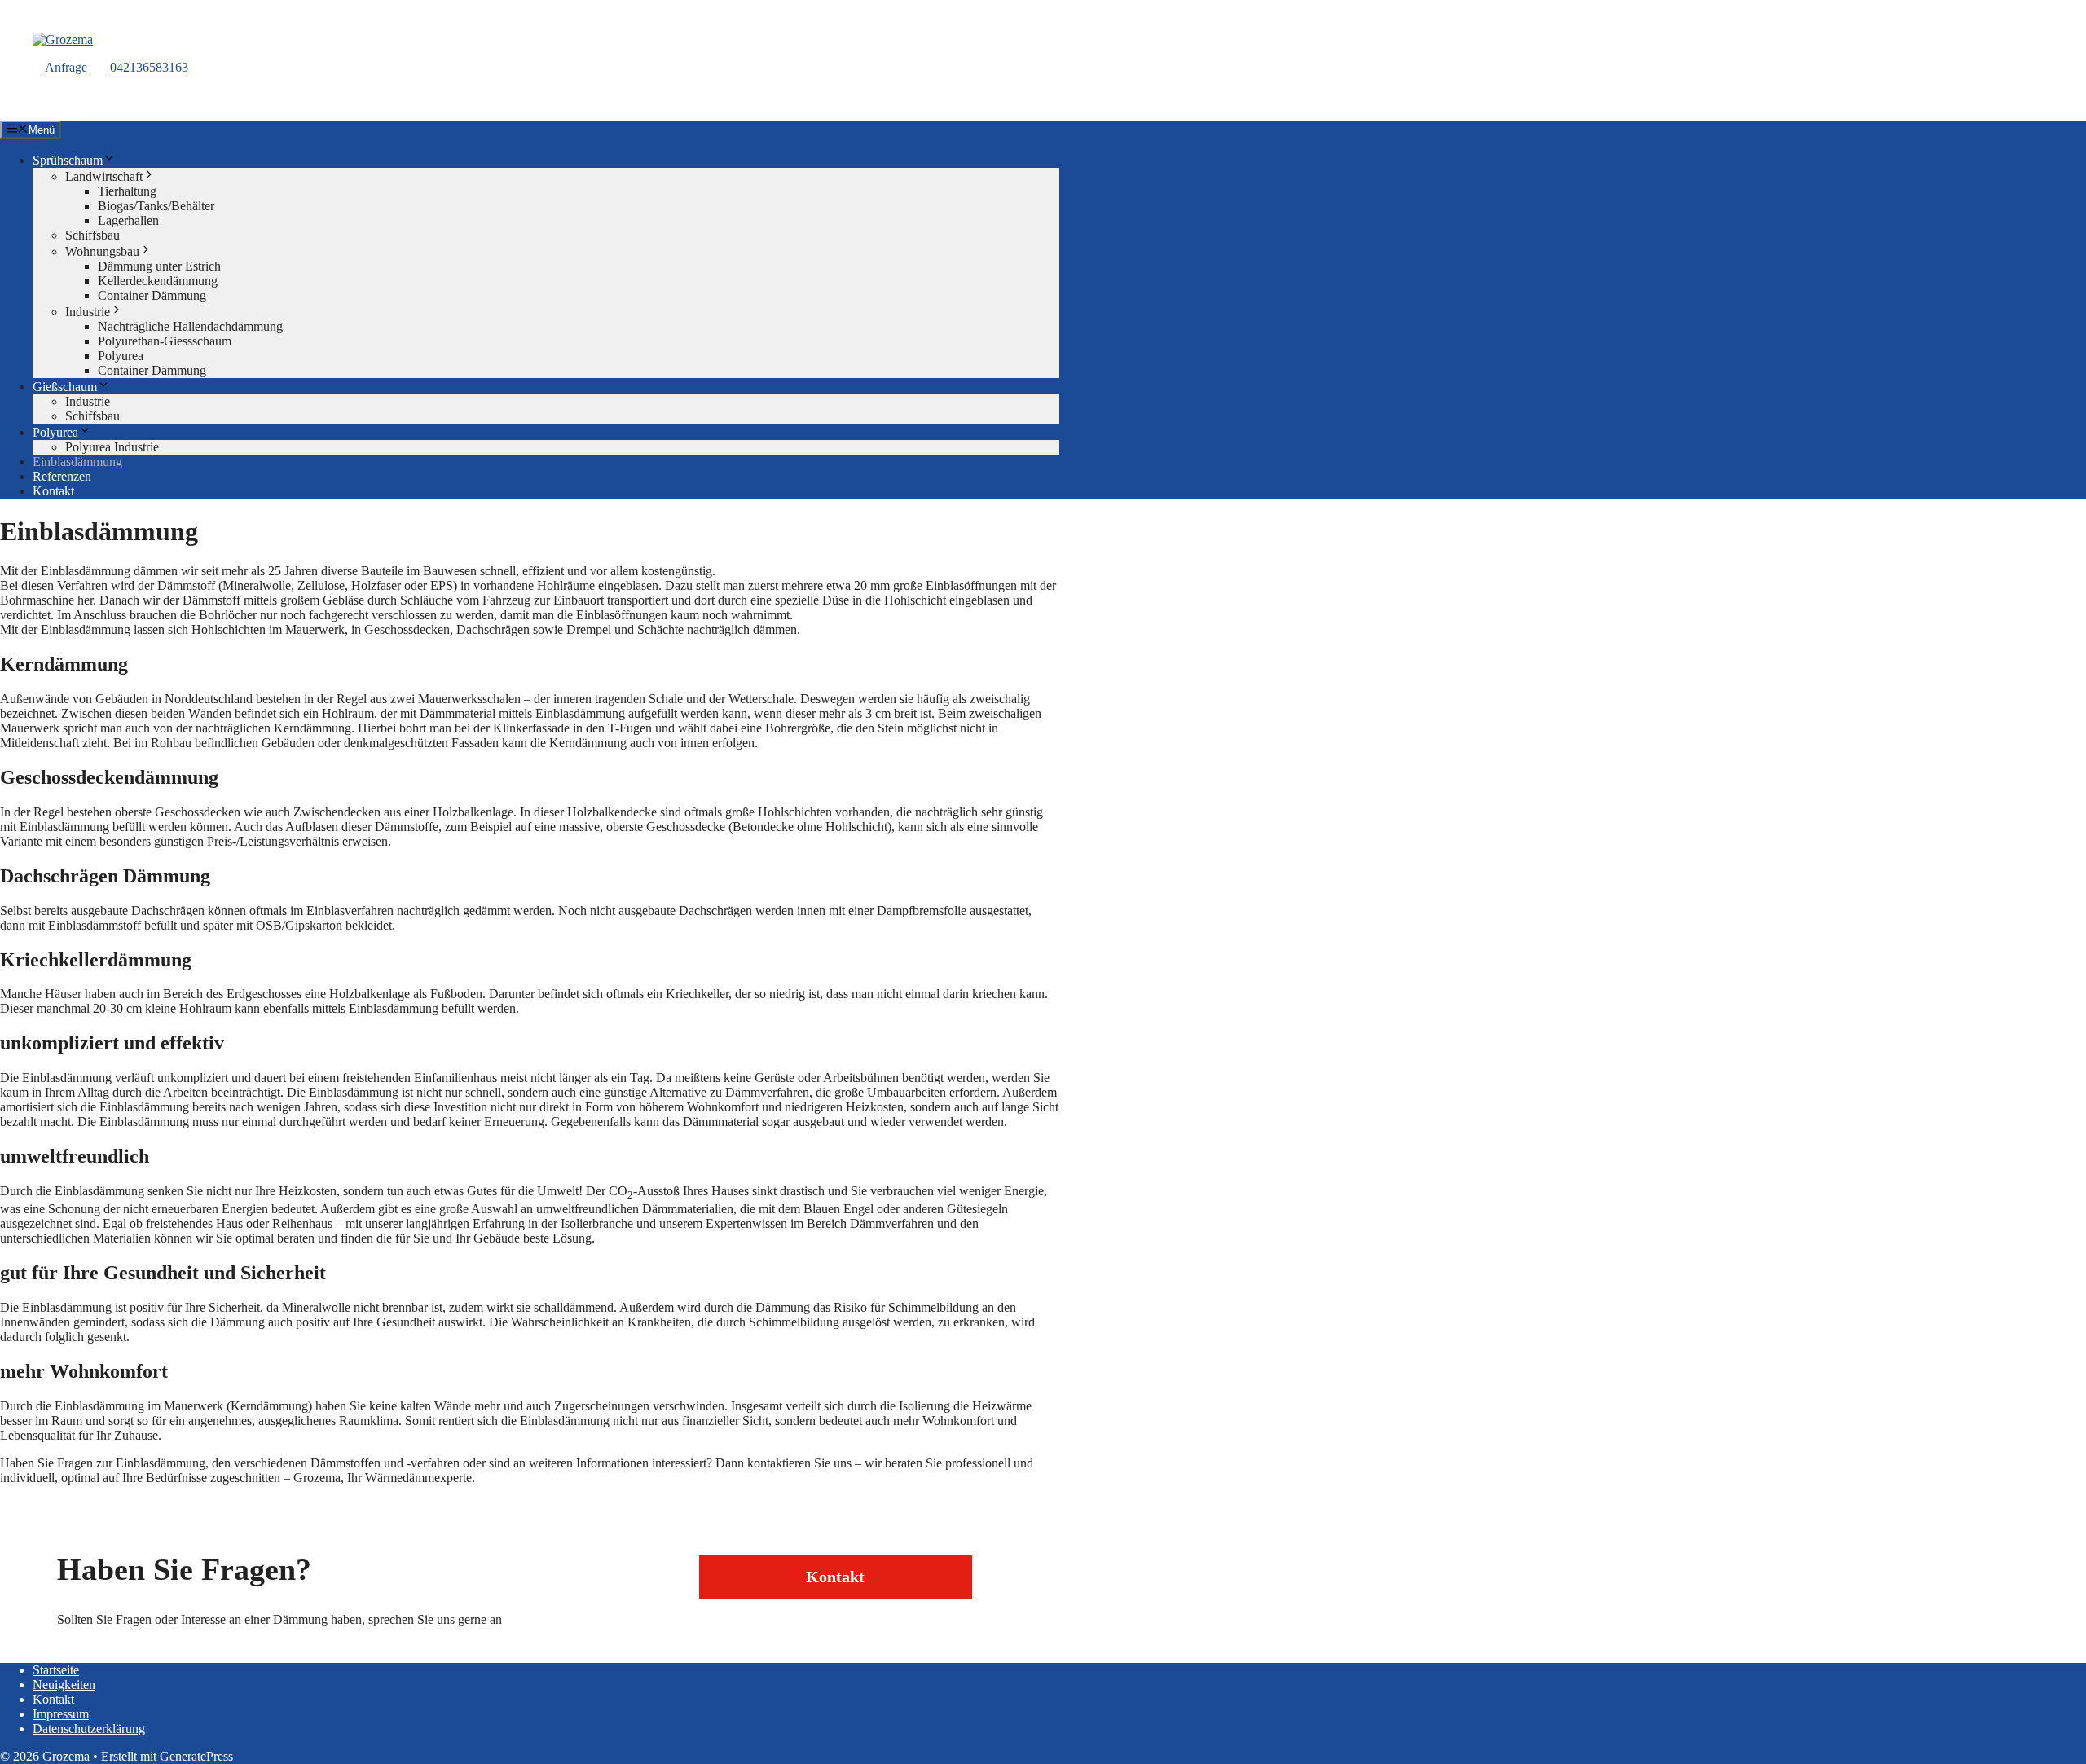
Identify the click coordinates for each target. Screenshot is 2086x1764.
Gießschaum (65, 387)
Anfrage (66, 67)
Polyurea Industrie (112, 447)
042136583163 (149, 67)
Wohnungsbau (102, 251)
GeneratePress (196, 1756)
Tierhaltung (127, 191)
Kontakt (53, 491)
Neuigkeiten (64, 1685)
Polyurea (121, 356)
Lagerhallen (128, 220)
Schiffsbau (92, 235)
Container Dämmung (152, 295)
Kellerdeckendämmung (158, 281)
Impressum (61, 1714)
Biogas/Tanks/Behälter (156, 206)
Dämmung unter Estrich (159, 266)
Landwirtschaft (104, 176)
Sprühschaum (68, 160)
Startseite (56, 1670)
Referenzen (62, 476)
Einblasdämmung (77, 462)
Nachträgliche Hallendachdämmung (190, 326)
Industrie (88, 312)
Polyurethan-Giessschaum (165, 341)
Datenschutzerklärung (89, 1729)
